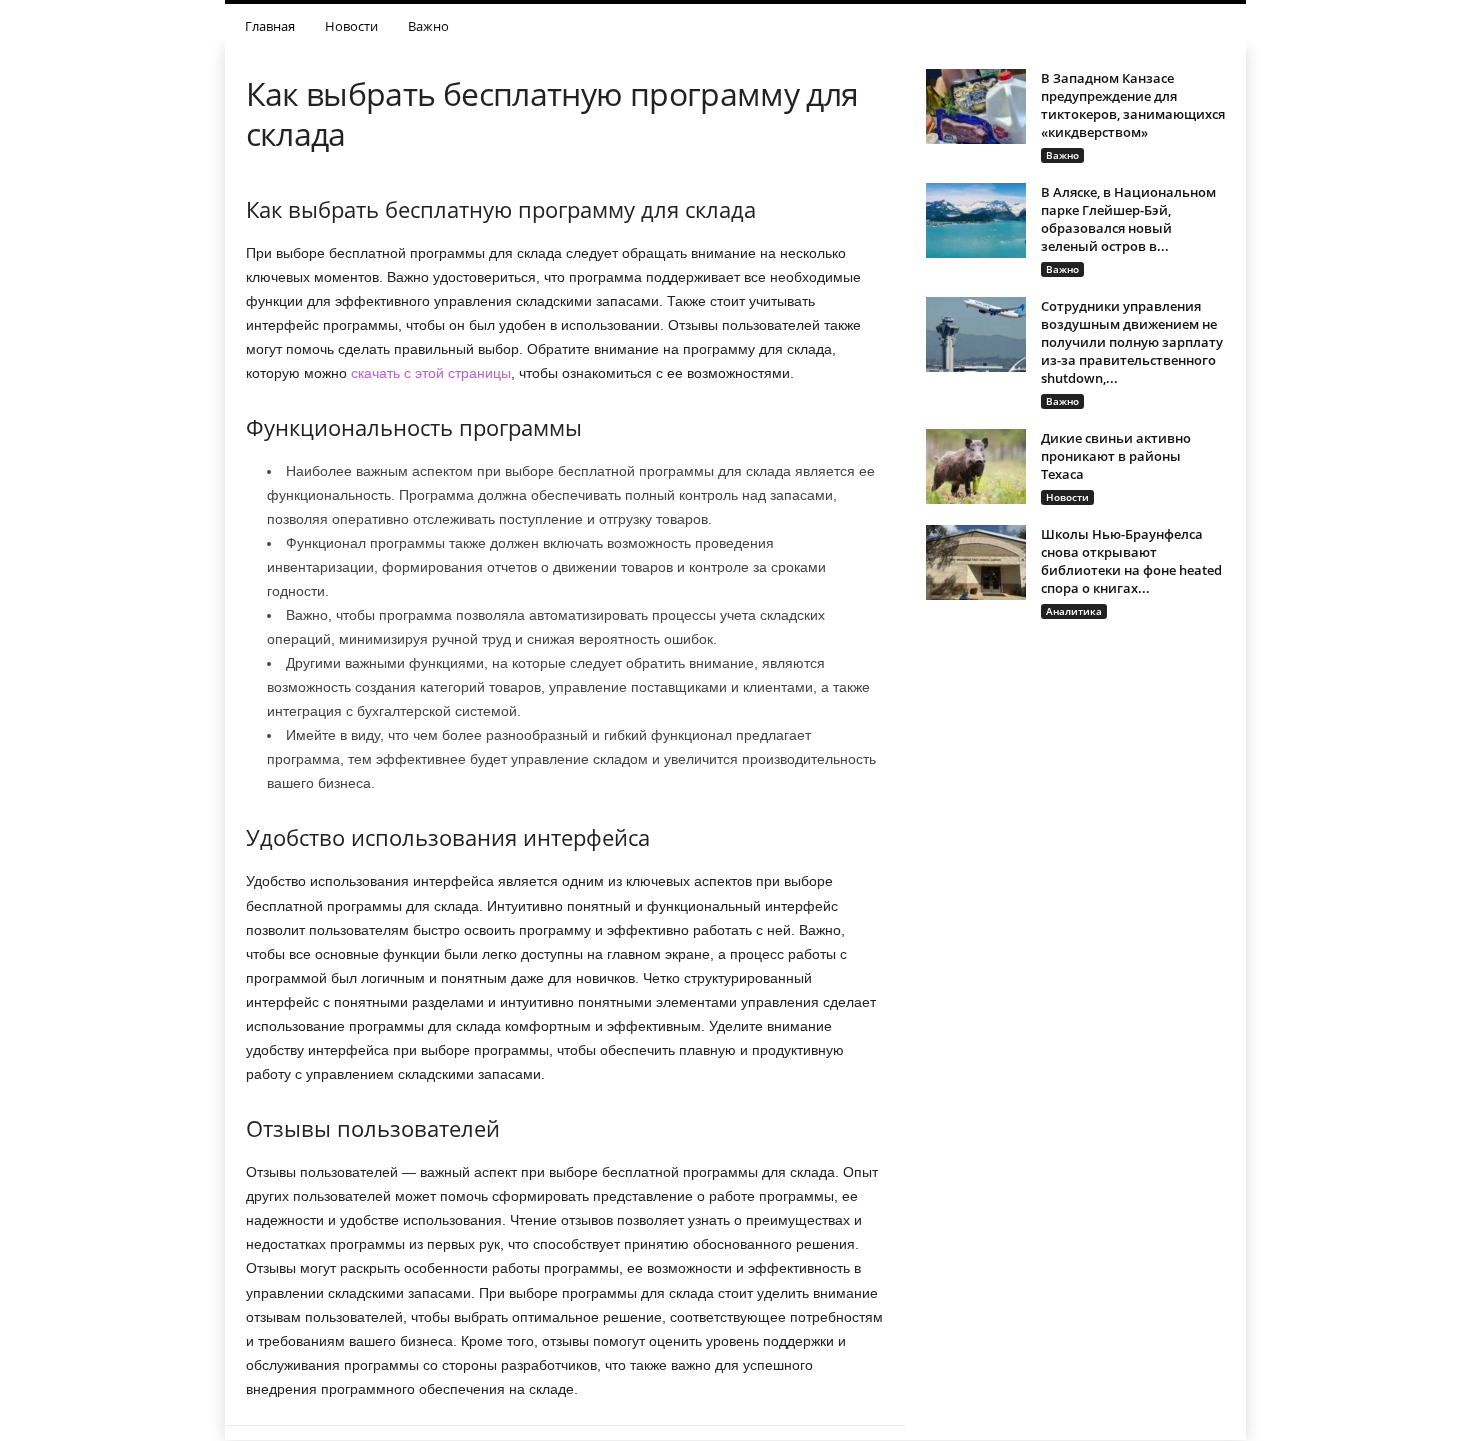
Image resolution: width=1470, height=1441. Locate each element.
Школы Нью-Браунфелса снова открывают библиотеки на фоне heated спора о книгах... (1131, 561)
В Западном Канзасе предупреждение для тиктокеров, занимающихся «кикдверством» (1133, 105)
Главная (270, 26)
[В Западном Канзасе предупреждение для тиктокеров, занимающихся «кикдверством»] (976, 106)
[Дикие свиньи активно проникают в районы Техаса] (976, 466)
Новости (351, 26)
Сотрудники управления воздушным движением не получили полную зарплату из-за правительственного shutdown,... (1132, 342)
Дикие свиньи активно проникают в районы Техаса (1116, 456)
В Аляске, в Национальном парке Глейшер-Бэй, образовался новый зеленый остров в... (1128, 219)
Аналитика (1074, 611)
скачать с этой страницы (431, 373)
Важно (428, 26)
